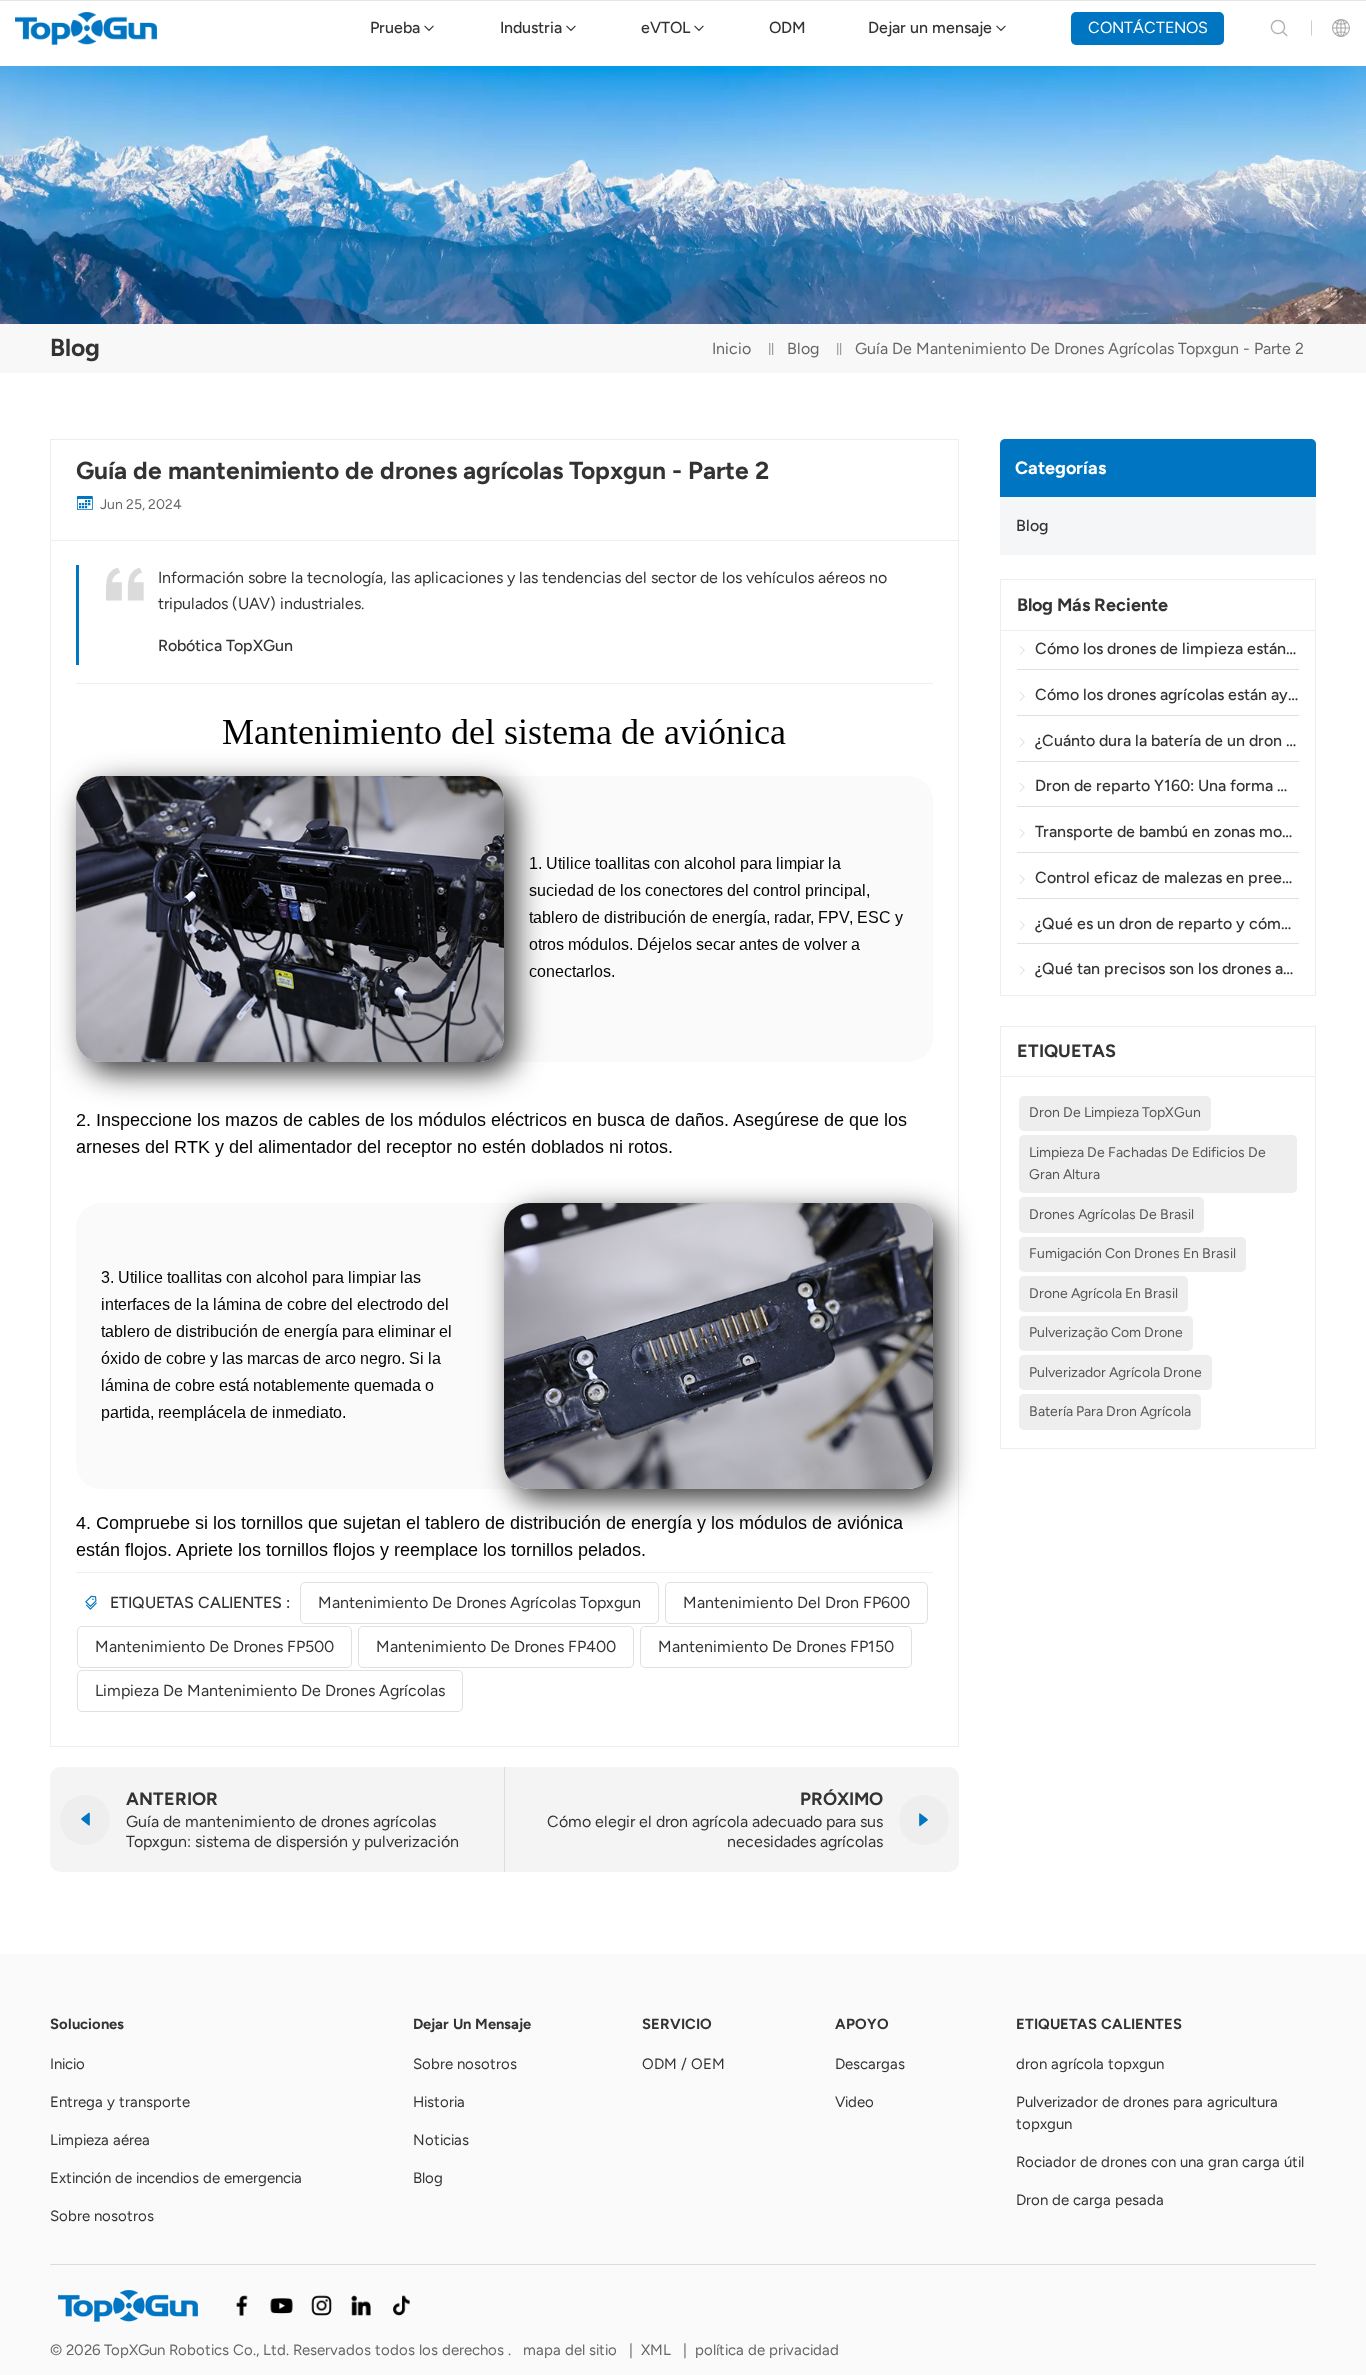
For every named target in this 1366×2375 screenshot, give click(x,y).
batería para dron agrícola (1110, 1411)
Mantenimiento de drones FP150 (776, 1646)
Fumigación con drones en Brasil (1132, 1253)
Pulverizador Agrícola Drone (1115, 1372)
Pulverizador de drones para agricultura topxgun (1147, 2113)
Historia (439, 2102)
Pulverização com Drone (1106, 1332)
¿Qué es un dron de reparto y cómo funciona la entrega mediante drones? (1167, 923)
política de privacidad (767, 2350)
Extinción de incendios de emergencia (176, 2178)
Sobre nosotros (102, 2216)
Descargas (870, 2064)
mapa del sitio (572, 2350)
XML (656, 2350)
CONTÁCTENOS (1148, 27)
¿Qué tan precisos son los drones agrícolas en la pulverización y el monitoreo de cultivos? (1167, 968)
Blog (803, 348)
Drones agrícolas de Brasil (1111, 1214)
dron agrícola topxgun (1090, 2064)
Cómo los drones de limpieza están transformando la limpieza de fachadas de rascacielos (1167, 648)
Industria (531, 27)
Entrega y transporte (120, 2102)
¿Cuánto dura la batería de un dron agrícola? (1167, 740)
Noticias (441, 2140)
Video (854, 2102)
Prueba (395, 27)
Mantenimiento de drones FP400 (496, 1646)
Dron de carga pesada (1090, 2200)
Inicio (731, 348)
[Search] (1279, 28)
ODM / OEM (683, 2064)
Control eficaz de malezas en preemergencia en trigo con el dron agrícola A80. (1167, 877)
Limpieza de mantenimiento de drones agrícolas (270, 1690)
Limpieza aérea (100, 2140)
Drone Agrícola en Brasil (1103, 1293)
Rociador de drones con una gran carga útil (1160, 2162)
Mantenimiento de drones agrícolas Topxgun (479, 1602)
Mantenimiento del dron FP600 (796, 1602)
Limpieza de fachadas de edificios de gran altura (1147, 1163)
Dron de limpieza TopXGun (1115, 1112)
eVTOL (665, 27)
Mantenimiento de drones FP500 (214, 1646)
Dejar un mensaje (930, 27)
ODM (787, 27)
